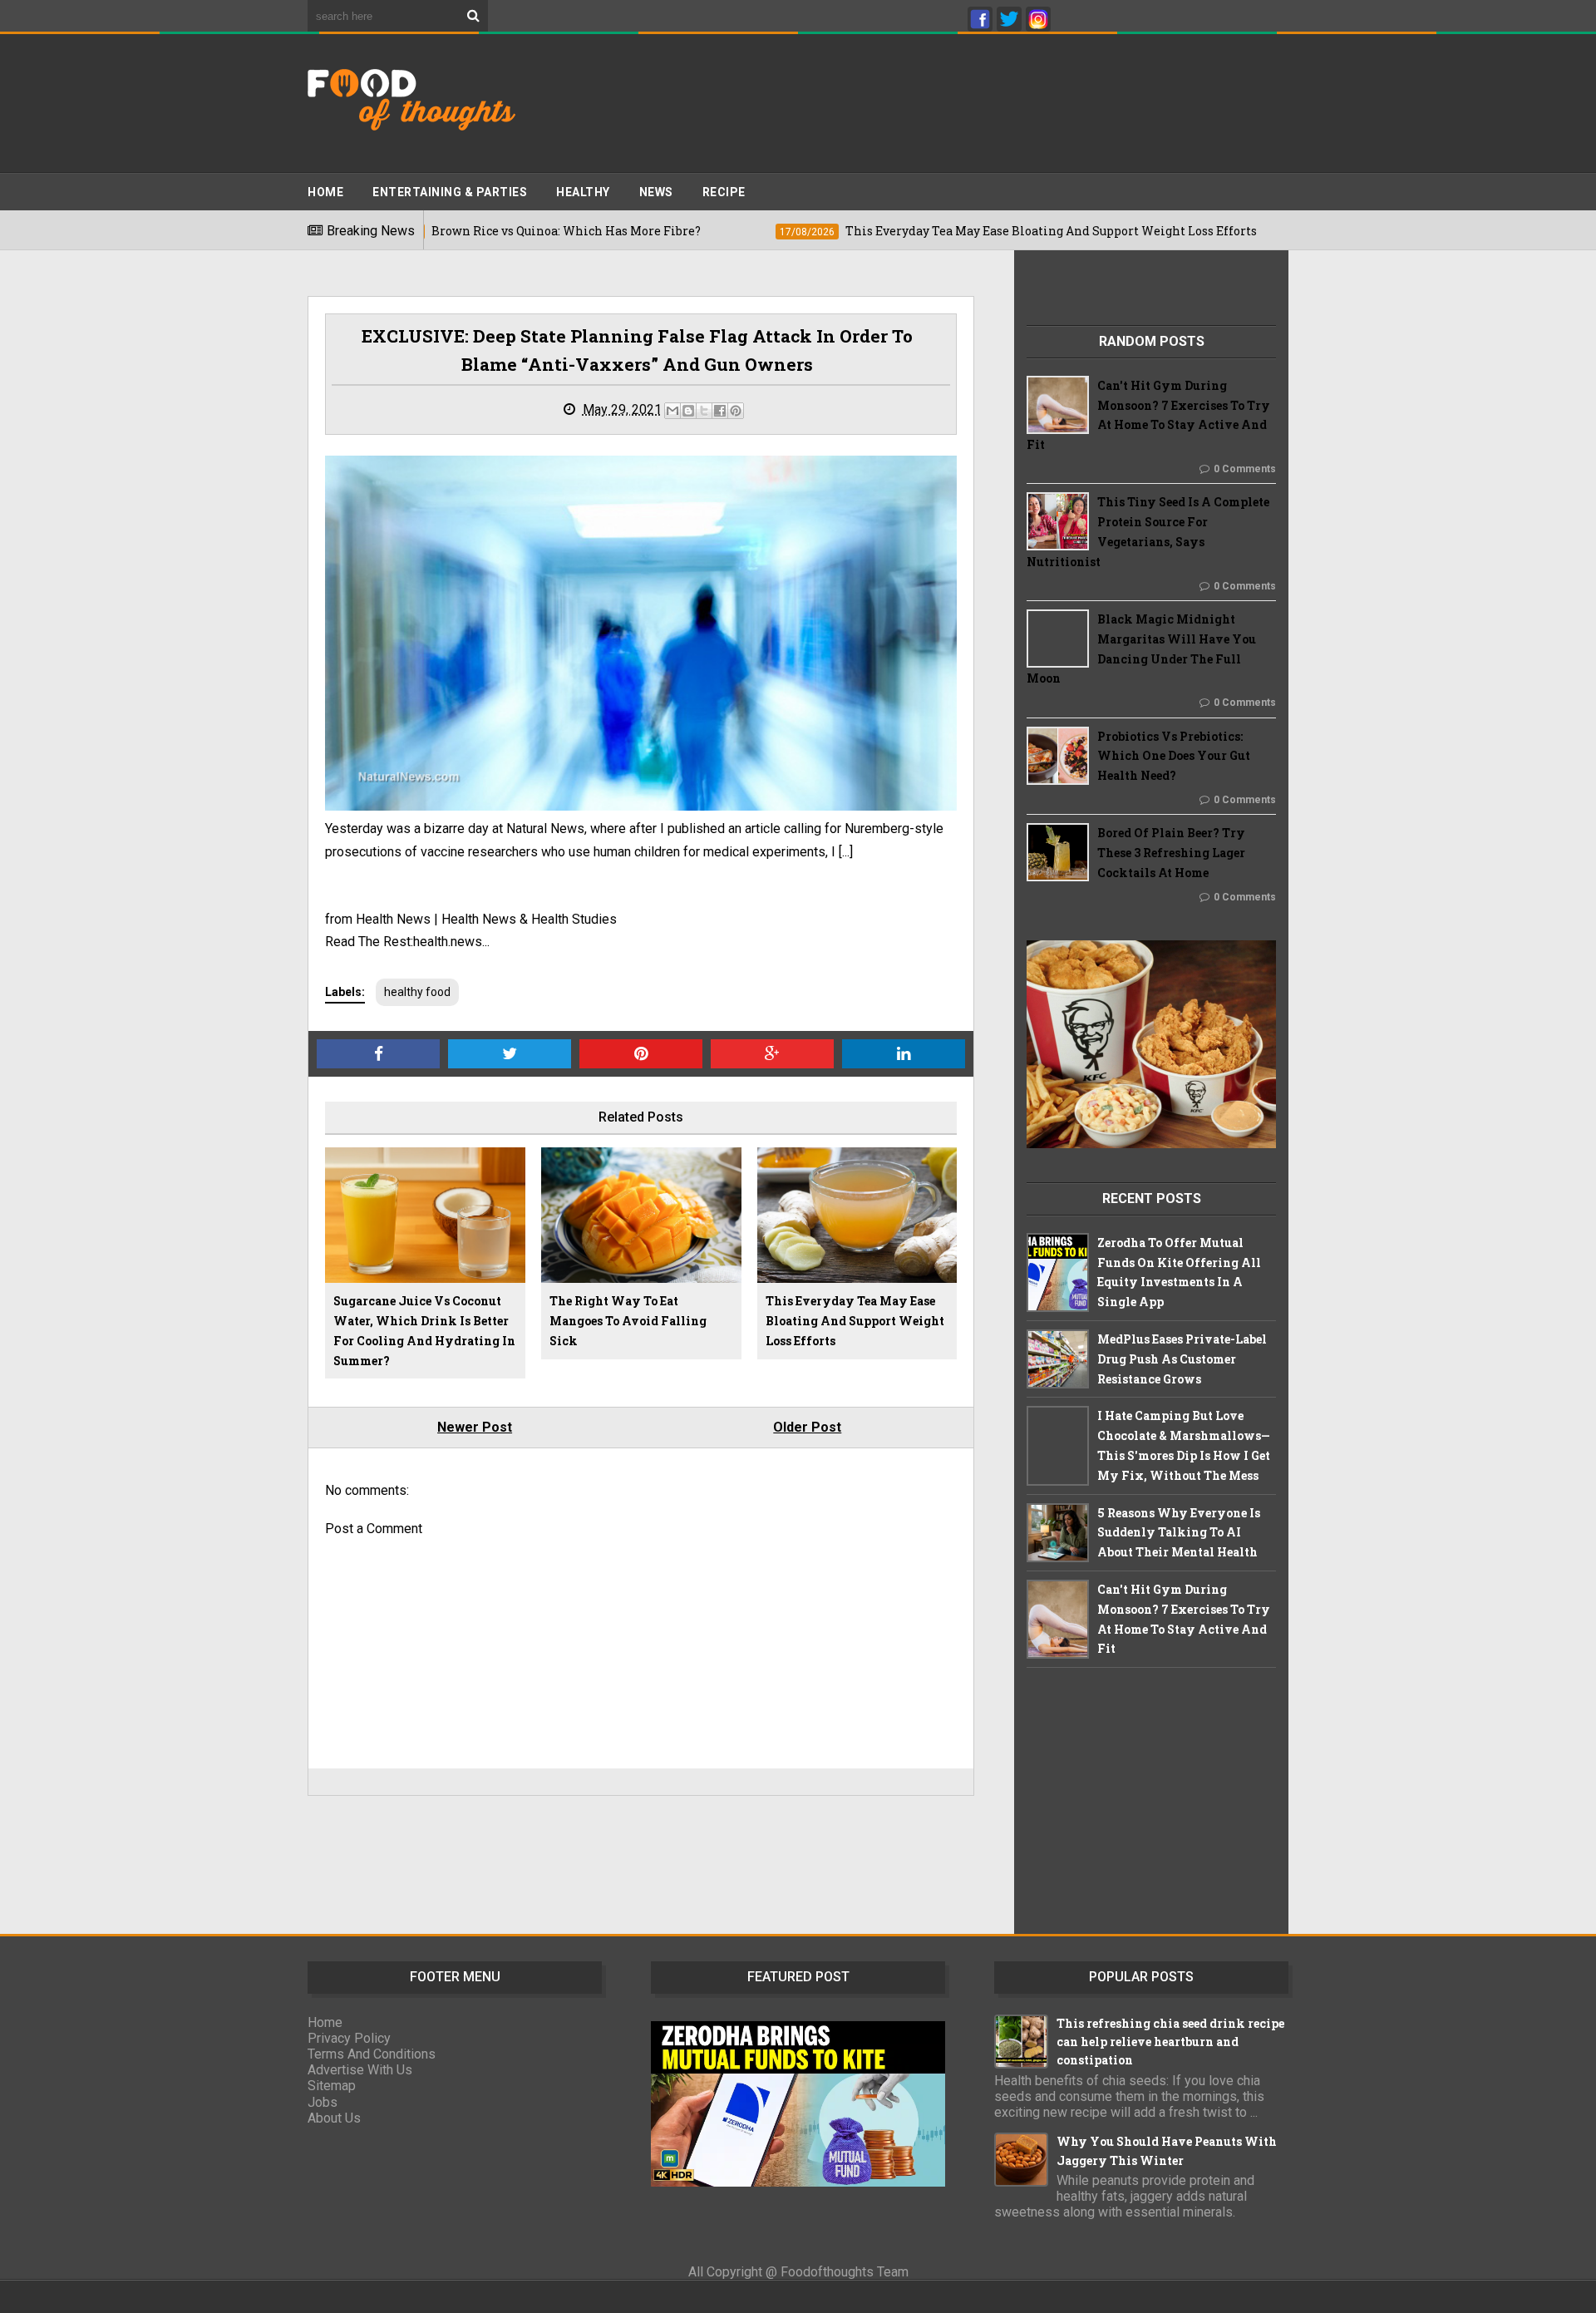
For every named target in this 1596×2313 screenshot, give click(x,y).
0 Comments (1245, 469)
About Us (334, 2118)
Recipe (724, 192)
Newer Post (475, 1427)
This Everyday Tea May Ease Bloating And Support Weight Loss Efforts (855, 1321)
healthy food (417, 992)
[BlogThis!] (688, 411)
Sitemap (332, 2086)
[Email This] (672, 411)
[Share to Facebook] (720, 411)
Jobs (323, 2102)
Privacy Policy (349, 2038)
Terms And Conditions (372, 2054)
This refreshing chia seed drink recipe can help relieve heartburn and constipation (1170, 2042)
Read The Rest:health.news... (407, 942)
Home (325, 192)
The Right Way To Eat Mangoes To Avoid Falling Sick (628, 1321)
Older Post (807, 1427)
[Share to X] (704, 411)
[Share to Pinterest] (736, 411)
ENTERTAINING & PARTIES (450, 192)
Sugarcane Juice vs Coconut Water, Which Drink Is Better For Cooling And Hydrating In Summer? (424, 1330)
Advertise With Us (360, 2070)
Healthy (583, 192)
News (656, 192)
